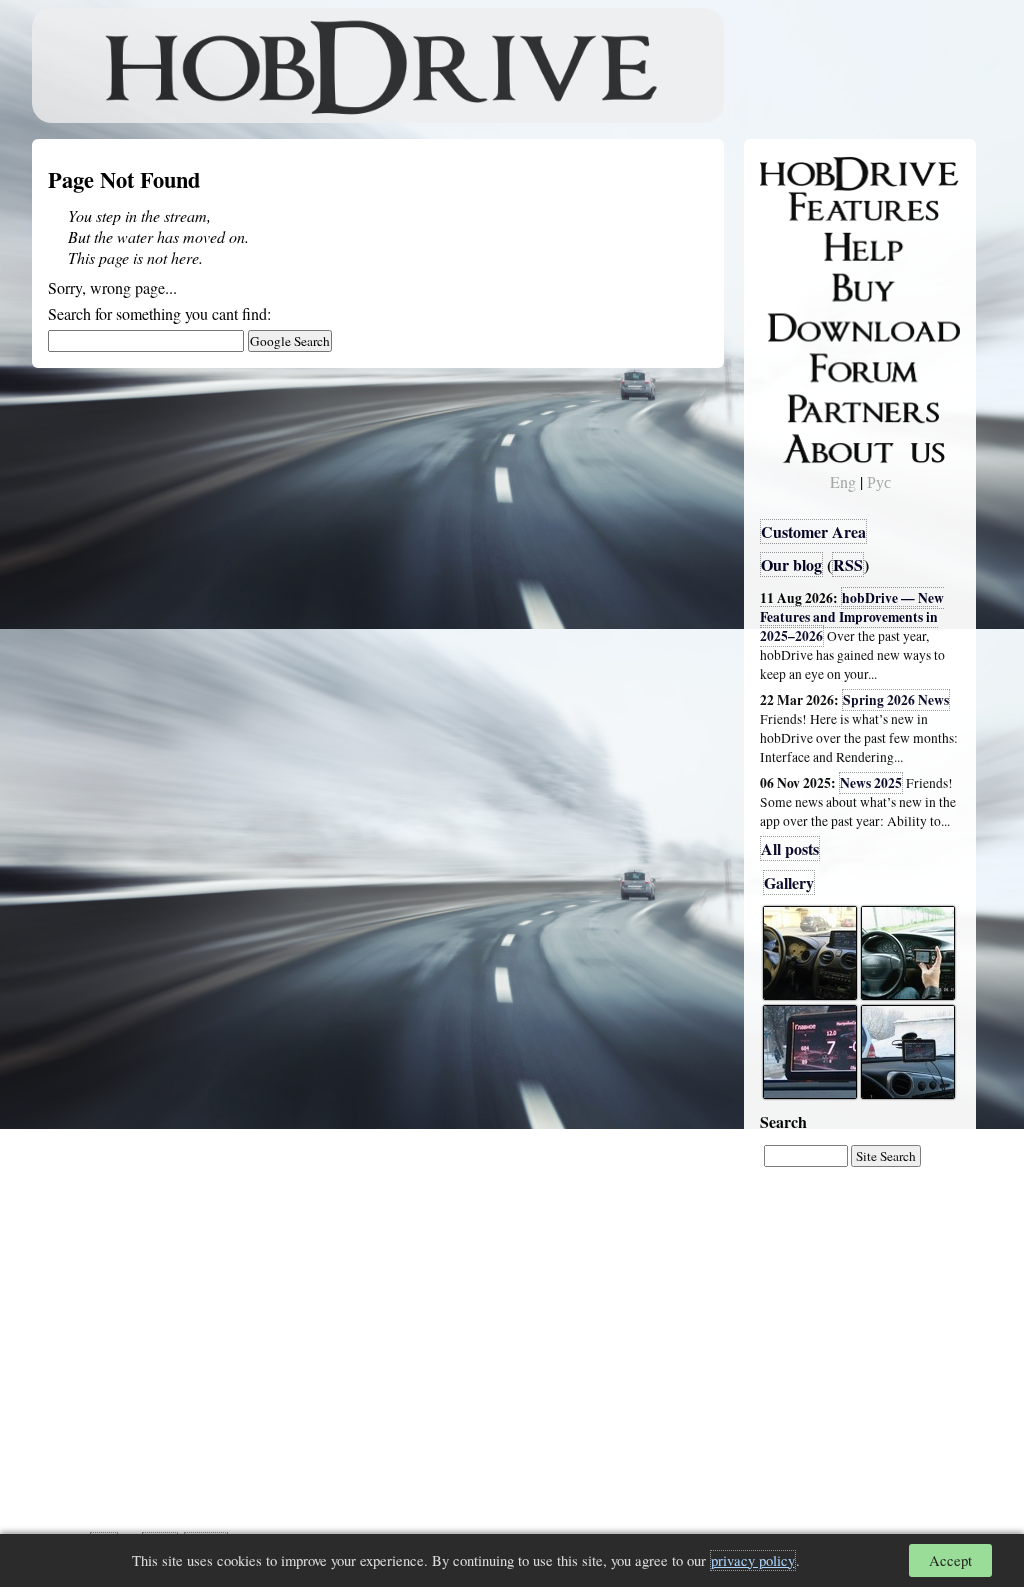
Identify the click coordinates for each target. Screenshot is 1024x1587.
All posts (790, 848)
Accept (950, 1560)
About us (804, 445)
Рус (879, 481)
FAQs (792, 246)
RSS (848, 564)
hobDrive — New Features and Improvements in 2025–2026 (852, 617)
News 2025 (871, 783)
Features (802, 207)
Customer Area (813, 531)
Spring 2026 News (896, 700)
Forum (796, 365)
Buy (787, 286)
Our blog (791, 564)
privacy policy (753, 1560)
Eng (843, 481)
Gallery (789, 882)
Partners (801, 405)
